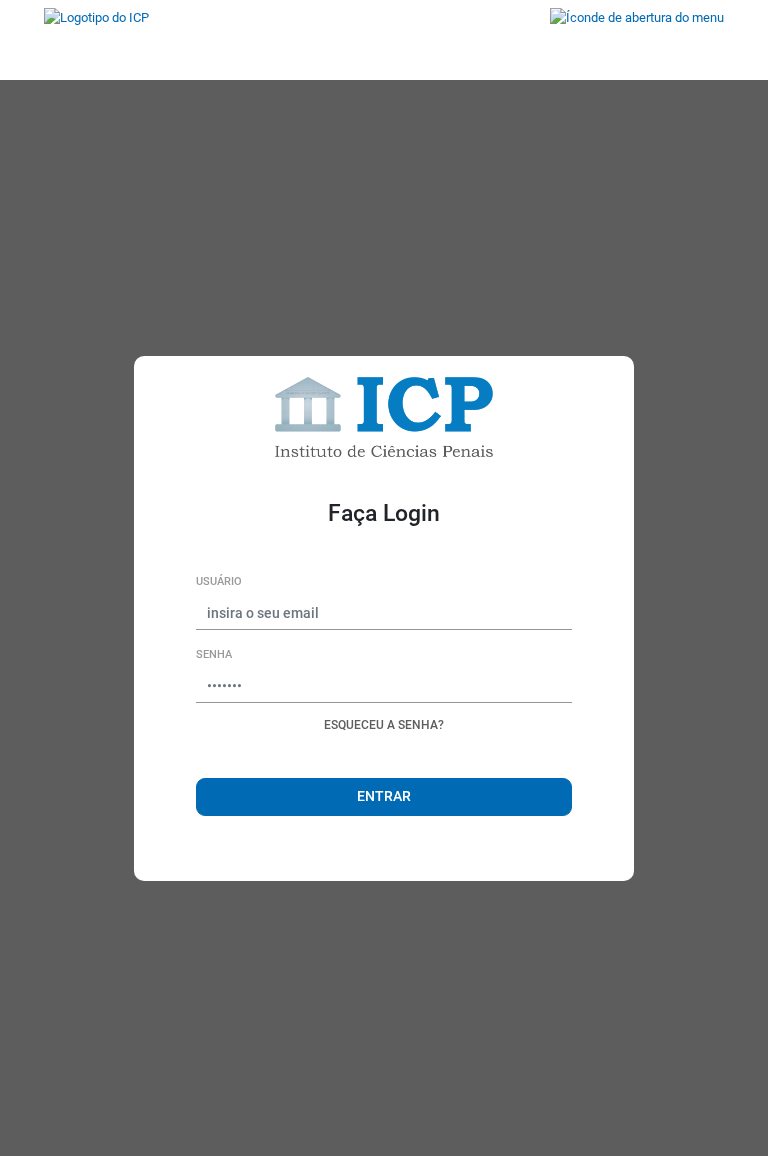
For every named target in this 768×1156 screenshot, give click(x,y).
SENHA (214, 654)
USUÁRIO (219, 581)
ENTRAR (384, 796)
